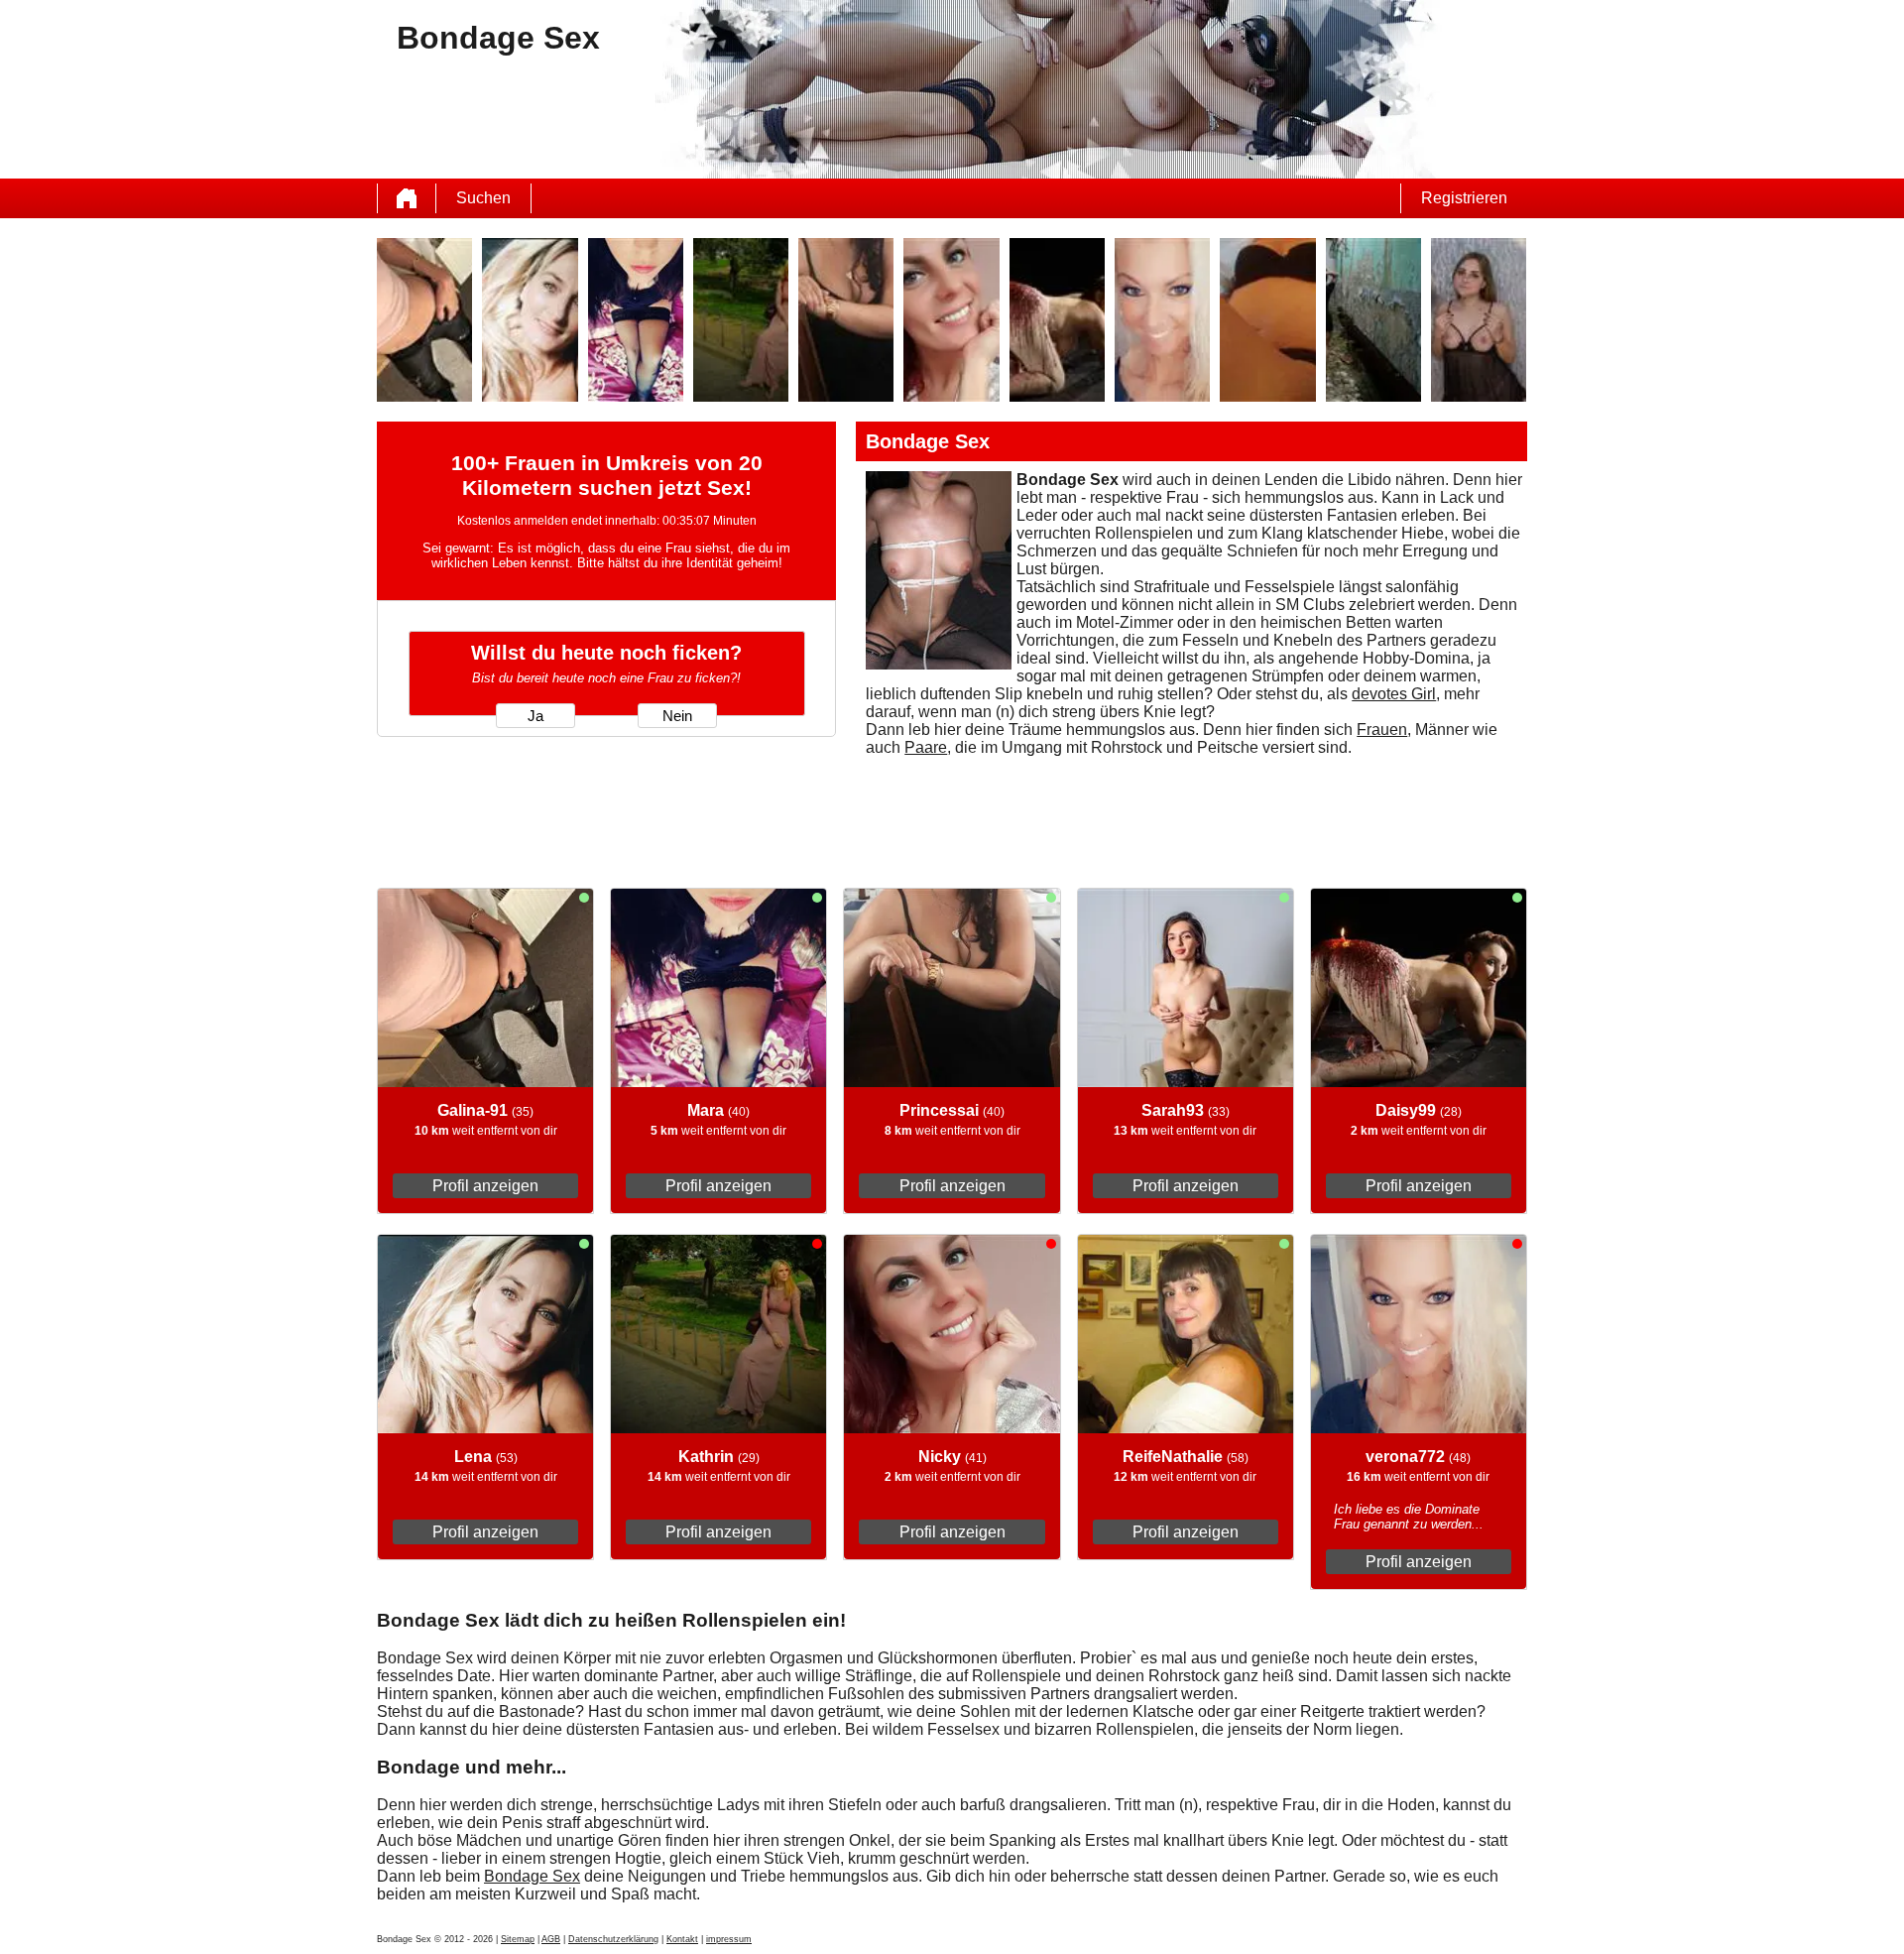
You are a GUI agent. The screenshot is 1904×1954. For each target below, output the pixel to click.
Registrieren (1464, 198)
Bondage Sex (532, 1876)
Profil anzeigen (485, 1186)
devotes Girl (1394, 694)
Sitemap (518, 1939)
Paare (926, 747)
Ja (535, 716)
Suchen (483, 198)
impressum (729, 1939)
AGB (551, 1939)
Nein (677, 716)
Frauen (1382, 730)
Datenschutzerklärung (613, 1939)
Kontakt (682, 1939)
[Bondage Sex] (407, 198)
